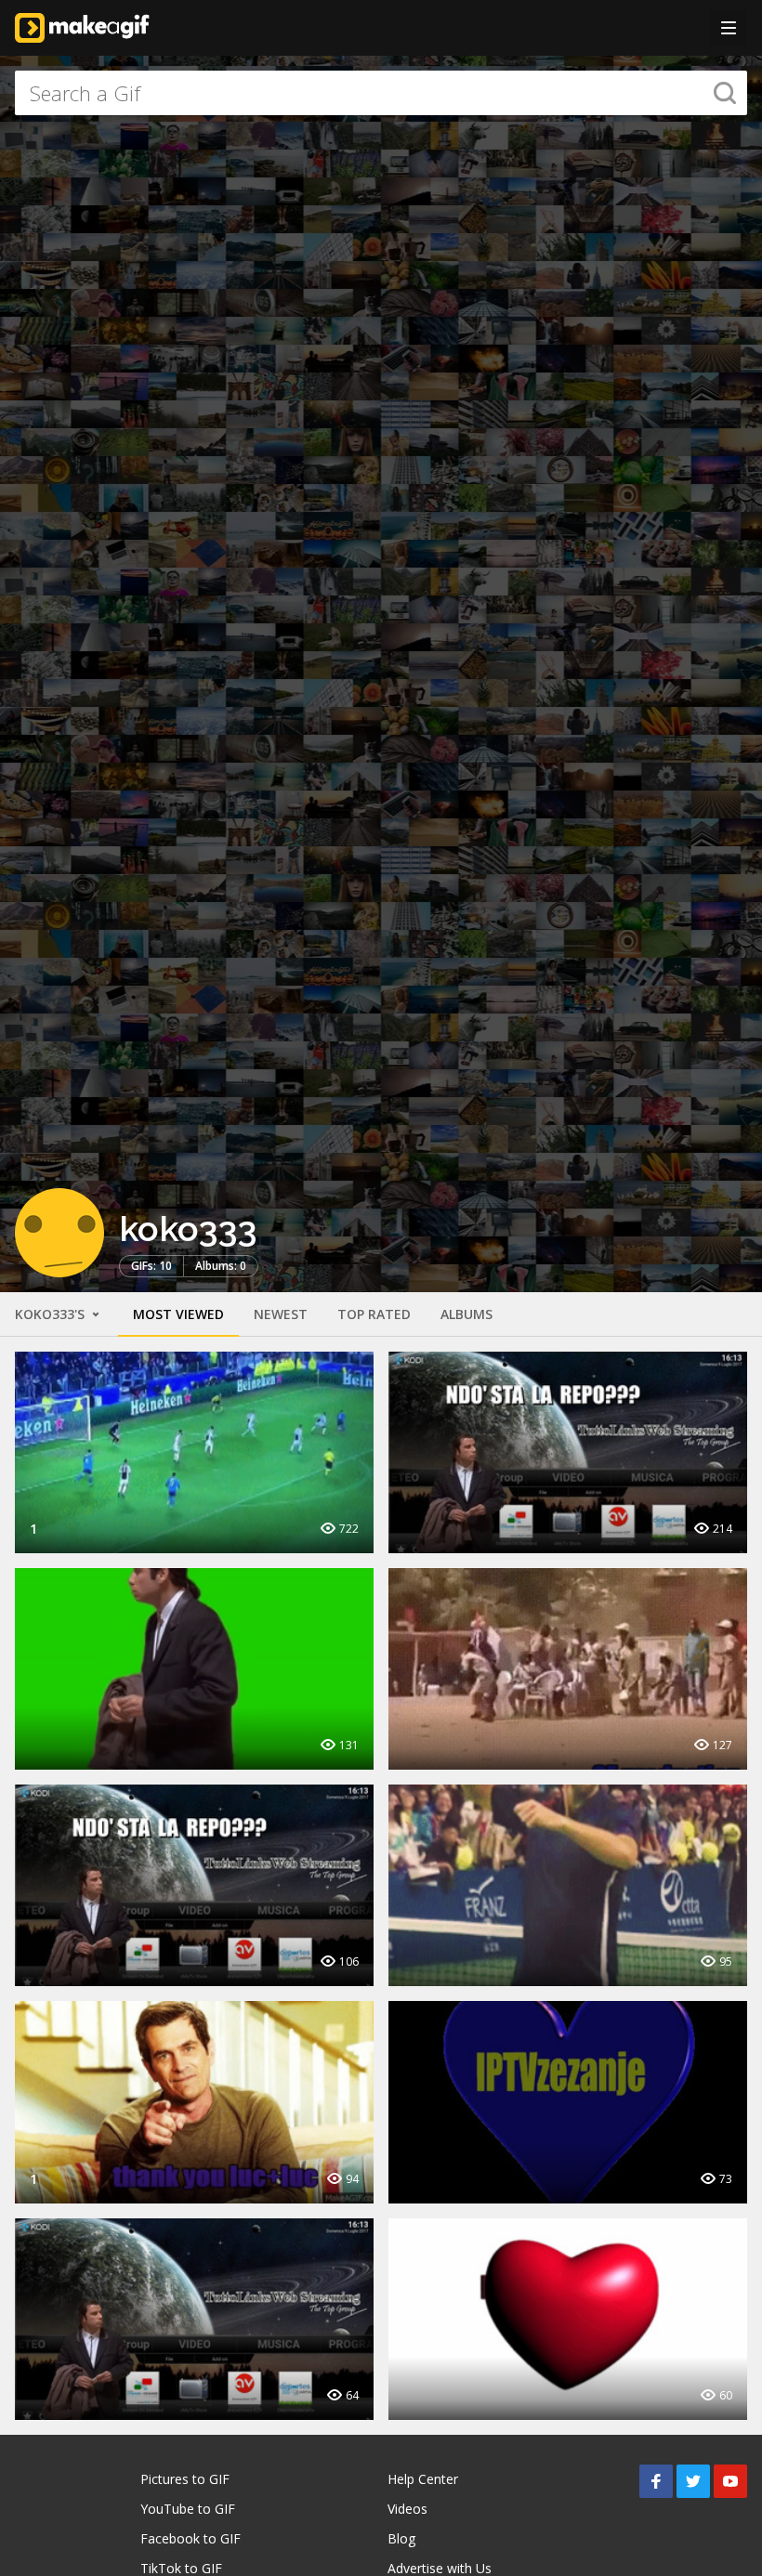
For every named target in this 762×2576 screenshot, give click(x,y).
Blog (401, 2538)
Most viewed (178, 1314)
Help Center (423, 2479)
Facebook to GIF (190, 2538)
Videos (407, 2509)
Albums (466, 1314)
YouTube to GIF (188, 2509)
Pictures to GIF (185, 2479)
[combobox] (381, 93)
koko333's (52, 1314)
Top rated (374, 1314)
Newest (281, 1314)
